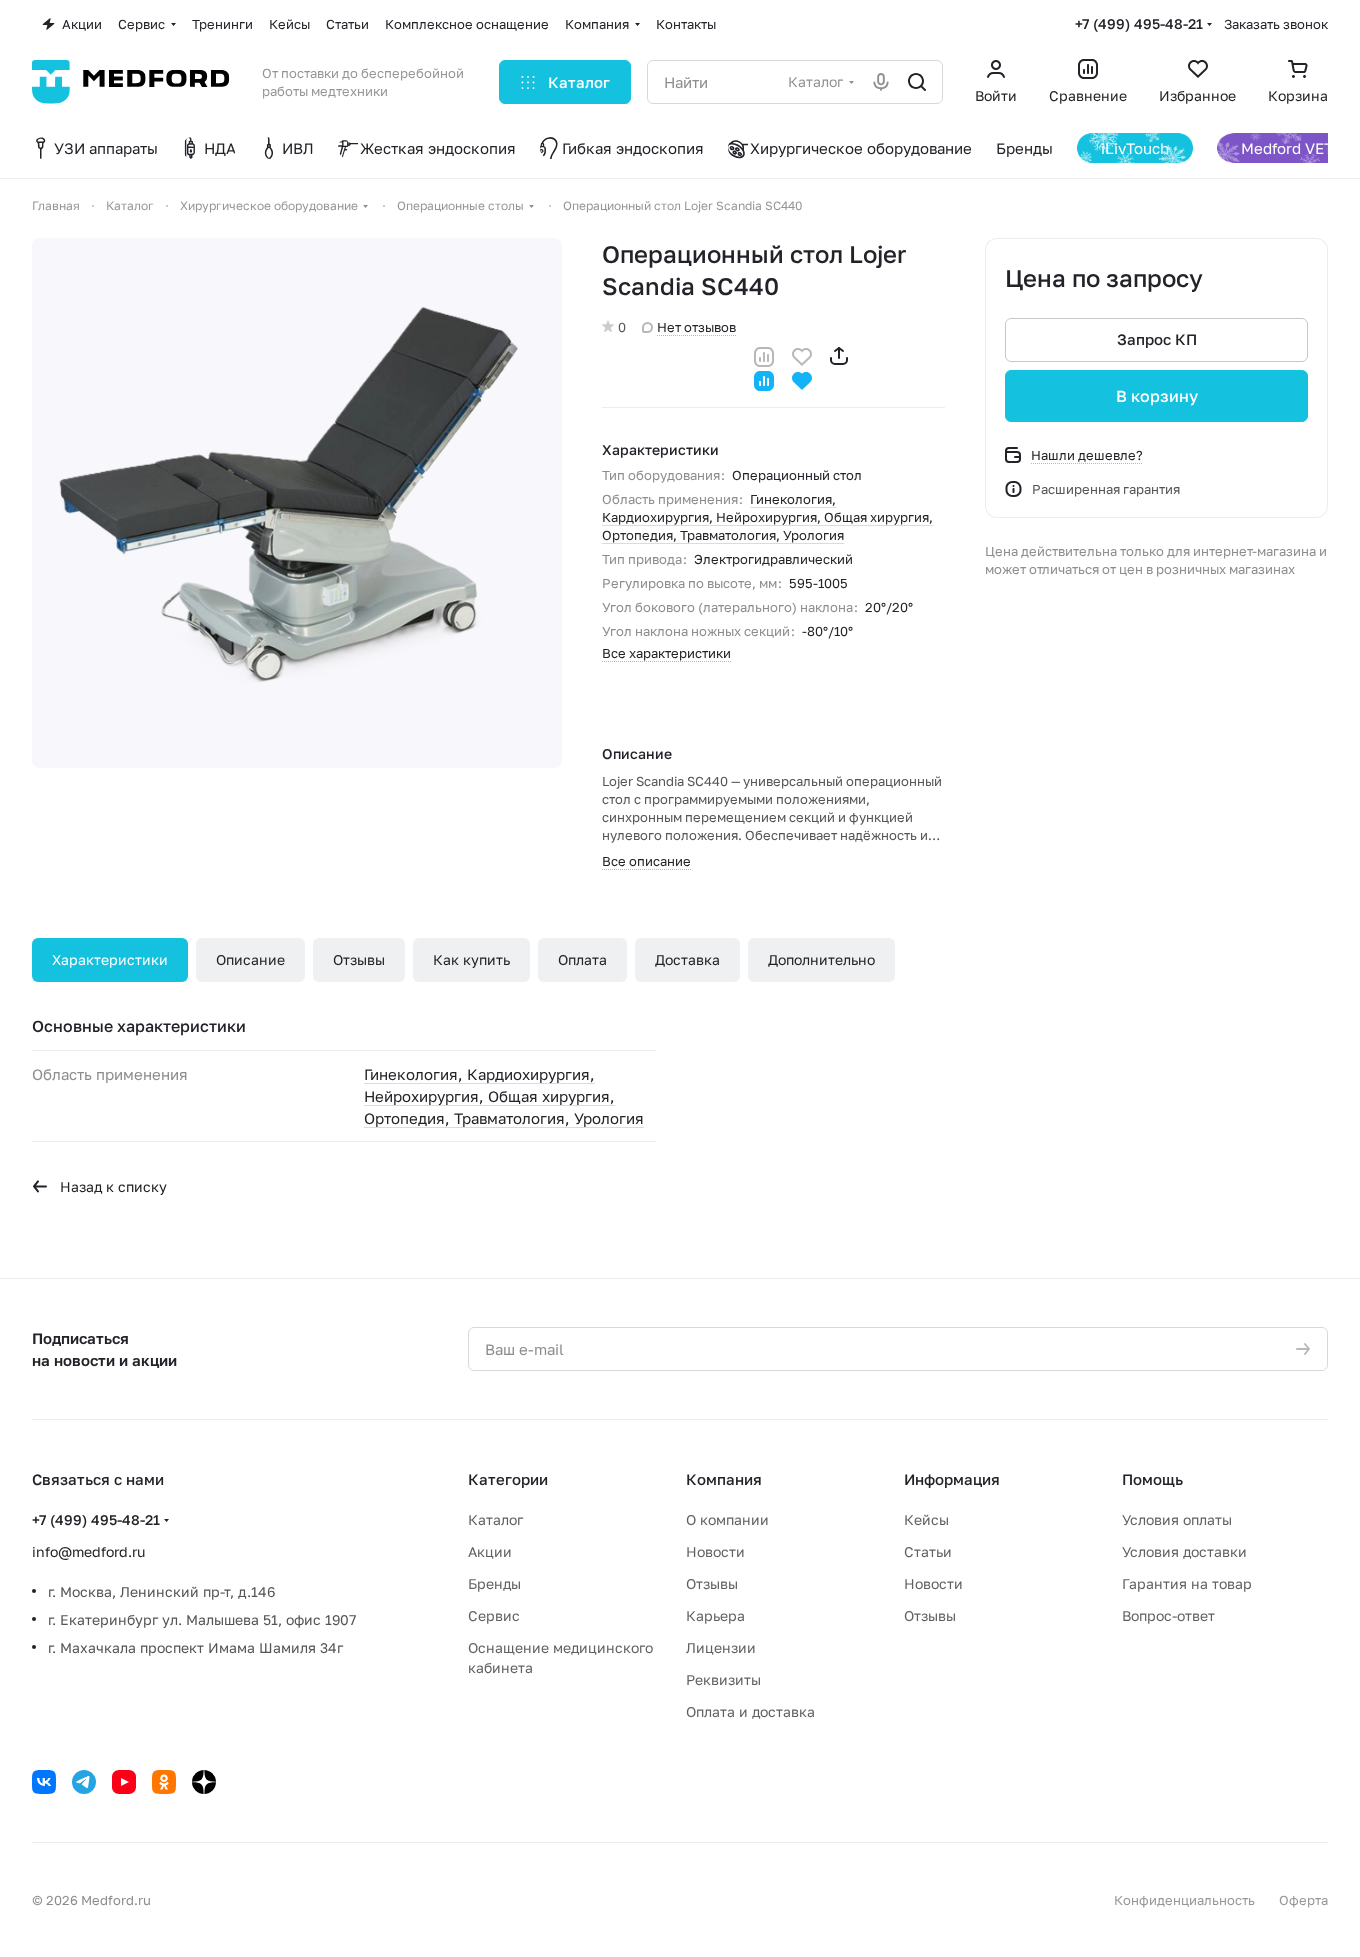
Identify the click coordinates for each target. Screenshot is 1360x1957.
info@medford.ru (88, 1551)
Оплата (582, 959)
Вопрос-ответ (1168, 1615)
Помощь (1152, 1479)
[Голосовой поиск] (881, 82)
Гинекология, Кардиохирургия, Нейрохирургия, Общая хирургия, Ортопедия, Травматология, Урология (767, 517)
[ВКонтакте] (44, 1782)
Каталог (495, 1519)
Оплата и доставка (750, 1711)
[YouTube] (124, 1782)
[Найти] (917, 82)
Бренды (494, 1583)
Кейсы (926, 1519)
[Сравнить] (764, 354)
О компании (727, 1519)
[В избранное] (802, 354)
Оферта (1303, 1900)
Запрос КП (1157, 340)
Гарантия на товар (1187, 1583)
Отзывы (359, 959)
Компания (724, 1479)
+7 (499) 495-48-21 (1139, 23)
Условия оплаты (1177, 1519)
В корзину (1157, 396)
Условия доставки (1184, 1551)
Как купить (471, 959)
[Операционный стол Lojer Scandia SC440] (297, 503)
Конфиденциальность (1184, 1900)
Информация (952, 1479)
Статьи (928, 1551)
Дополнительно (821, 959)
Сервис (494, 1615)
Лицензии (721, 1647)
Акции (490, 1551)
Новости (715, 1551)
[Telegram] (84, 1782)
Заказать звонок (1276, 24)
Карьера (715, 1615)
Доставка (687, 959)
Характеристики (110, 959)
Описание (250, 959)
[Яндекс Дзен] (204, 1782)
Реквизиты (723, 1679)
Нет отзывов (696, 327)
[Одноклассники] (164, 1782)
